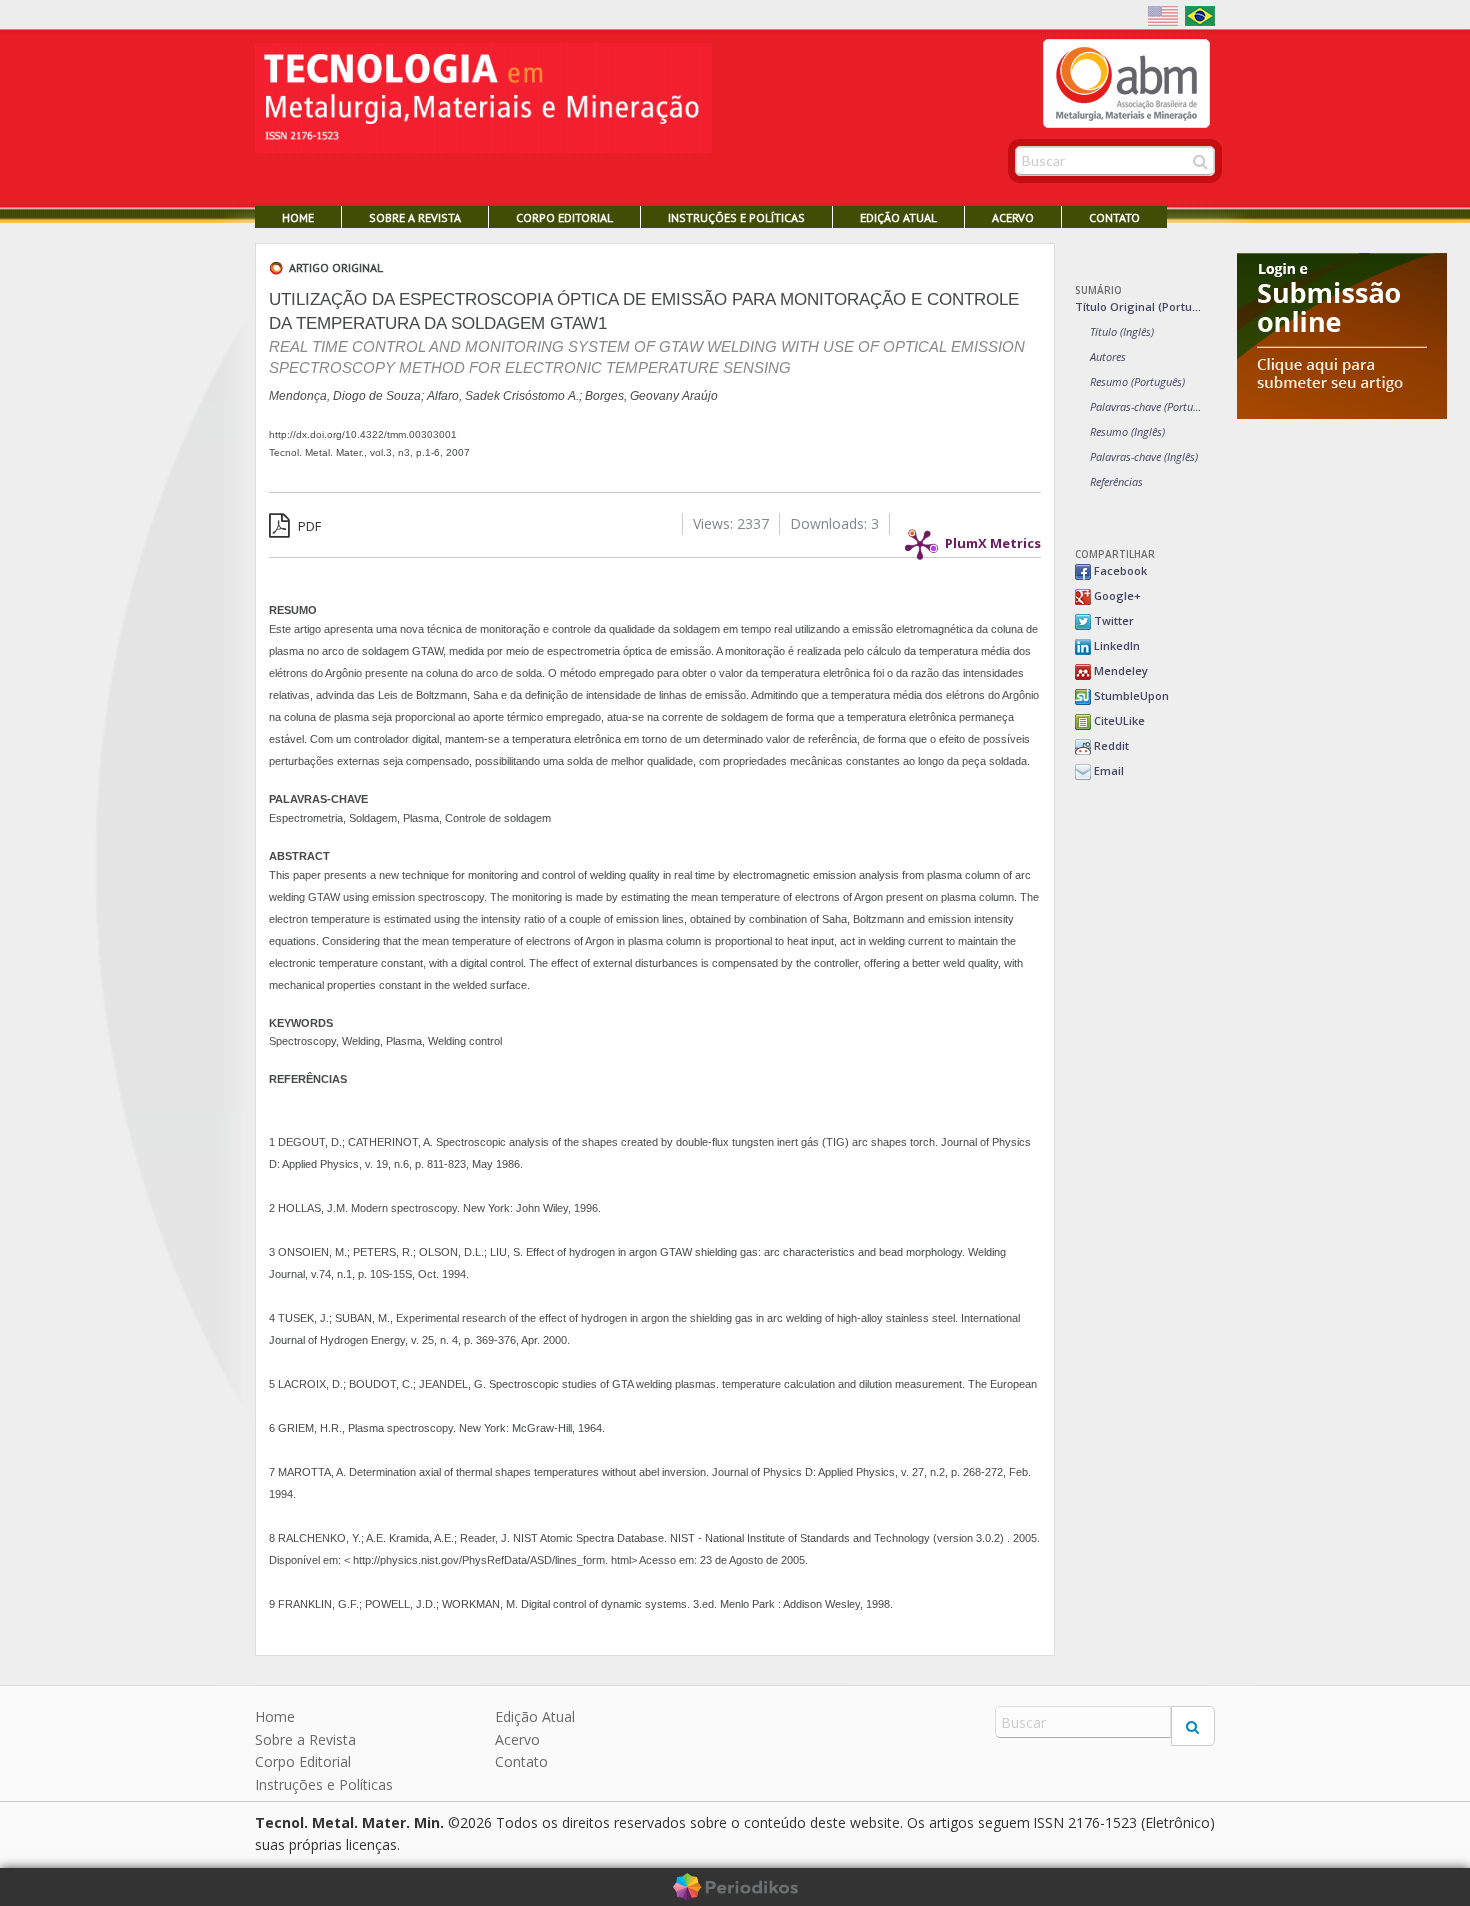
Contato (1114, 217)
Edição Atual (898, 217)
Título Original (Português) (1140, 306)
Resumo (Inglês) (1127, 431)
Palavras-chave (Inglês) (1144, 456)
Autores (1108, 356)
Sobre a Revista (415, 217)
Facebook (1119, 570)
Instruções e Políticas (736, 217)
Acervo (1013, 217)
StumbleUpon (1130, 695)
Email (1107, 770)
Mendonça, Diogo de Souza (345, 396)
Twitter (1112, 620)
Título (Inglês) (1122, 331)
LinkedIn (1115, 645)
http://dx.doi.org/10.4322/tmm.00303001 (363, 434)
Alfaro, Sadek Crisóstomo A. (503, 396)
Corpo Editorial (564, 217)
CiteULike (1118, 720)
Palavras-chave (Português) (1147, 406)
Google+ (1116, 595)
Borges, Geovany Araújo (651, 396)
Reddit (1110, 745)
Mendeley (1119, 670)
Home (298, 217)
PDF (308, 526)
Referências (1116, 481)
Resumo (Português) (1137, 381)
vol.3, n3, (393, 452)
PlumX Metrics (993, 538)
